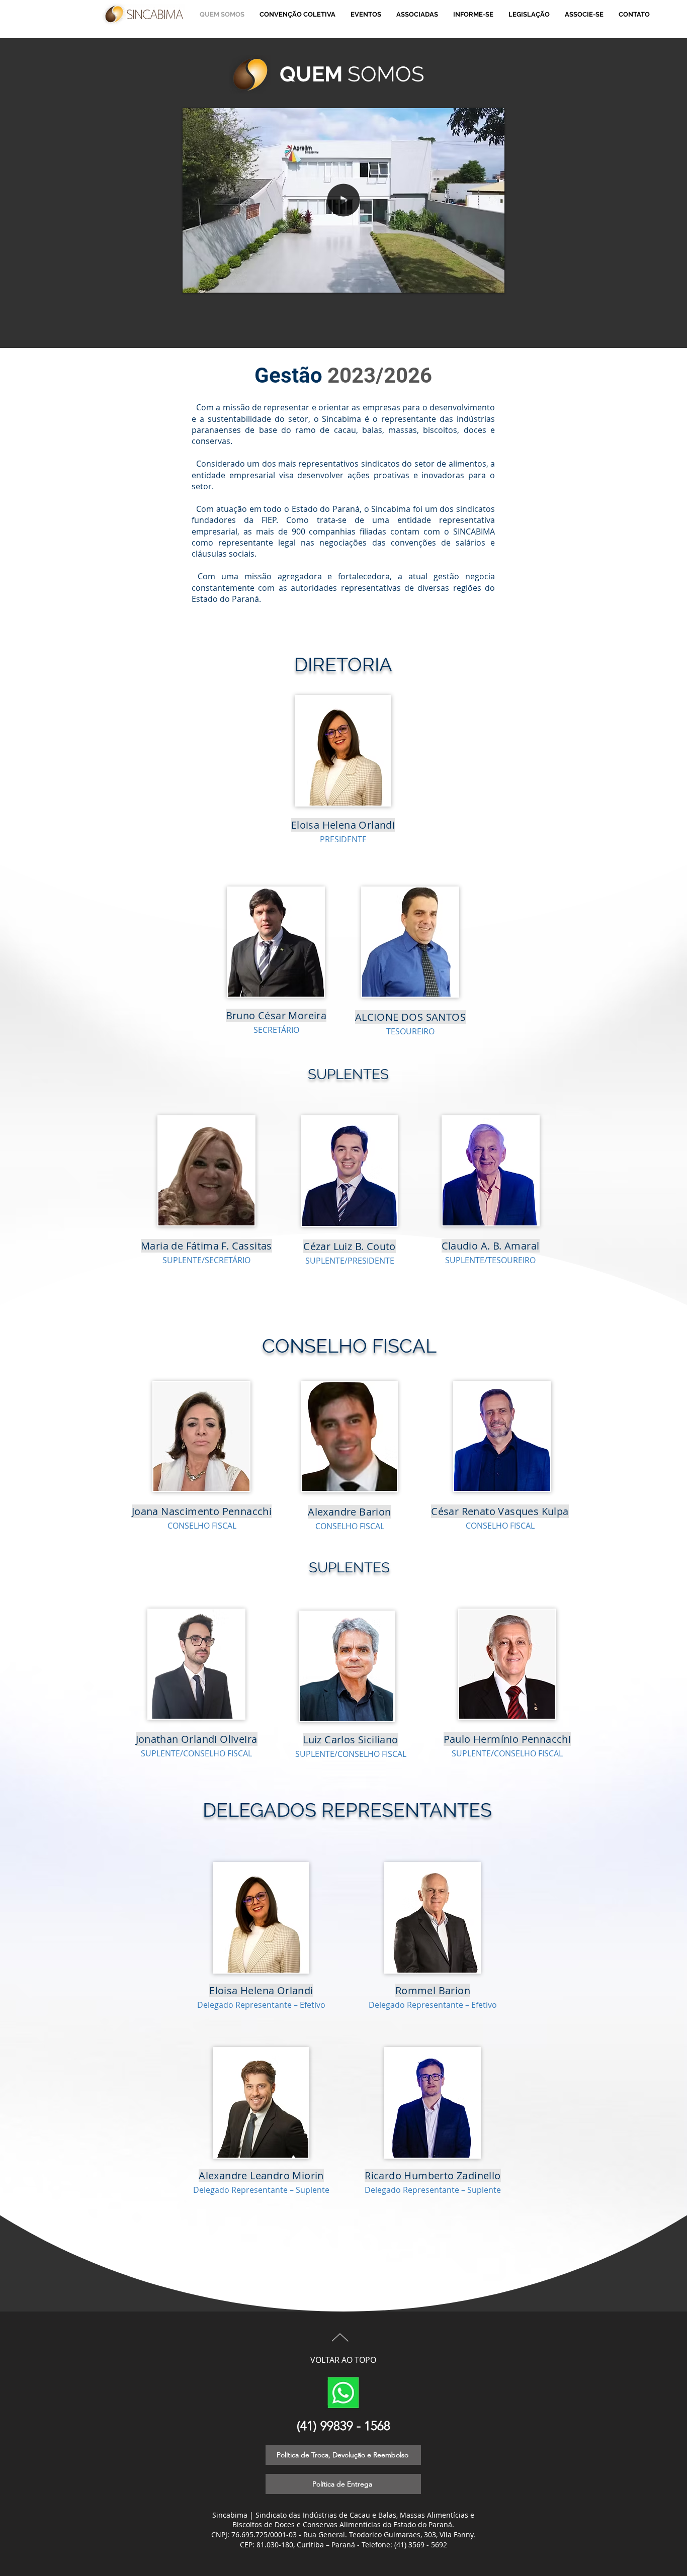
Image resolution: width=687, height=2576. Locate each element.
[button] (492, 282)
